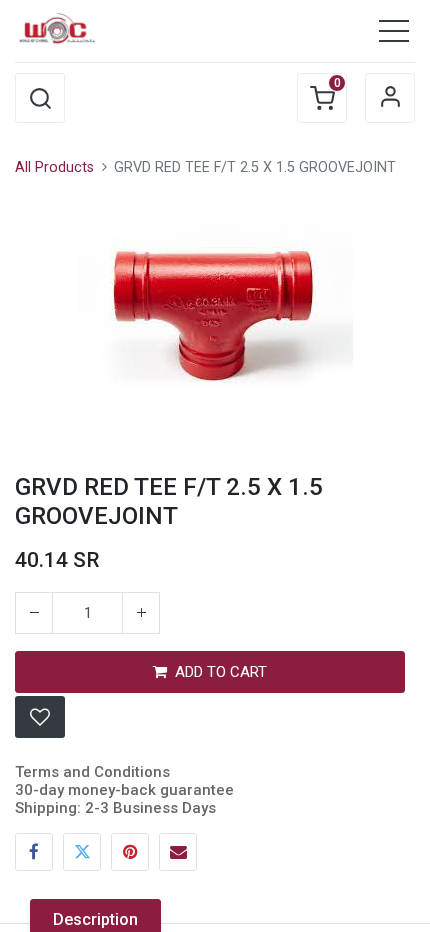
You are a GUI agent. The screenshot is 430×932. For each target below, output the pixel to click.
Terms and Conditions (92, 772)
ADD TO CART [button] (221, 672)
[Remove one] (34, 613)
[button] (40, 98)
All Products (54, 167)
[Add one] (141, 613)
